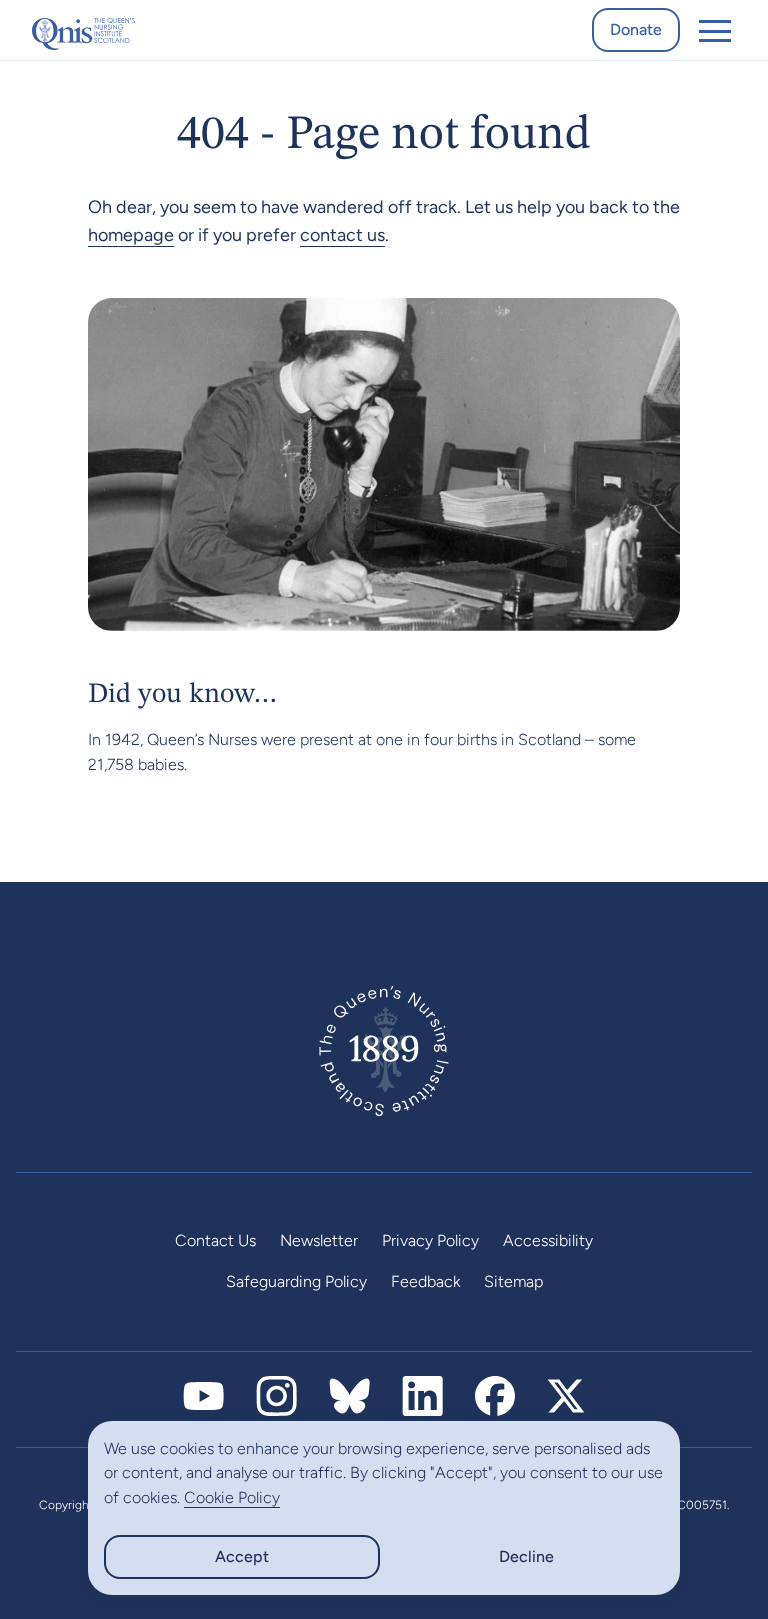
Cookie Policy (232, 1497)
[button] (715, 30)
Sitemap (513, 1281)
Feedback (425, 1281)
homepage (131, 235)
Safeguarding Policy (296, 1281)
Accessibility (548, 1240)
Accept (242, 1556)
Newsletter (319, 1240)
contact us (342, 235)
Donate (636, 29)
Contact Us (215, 1240)
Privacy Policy (430, 1240)
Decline (526, 1556)
